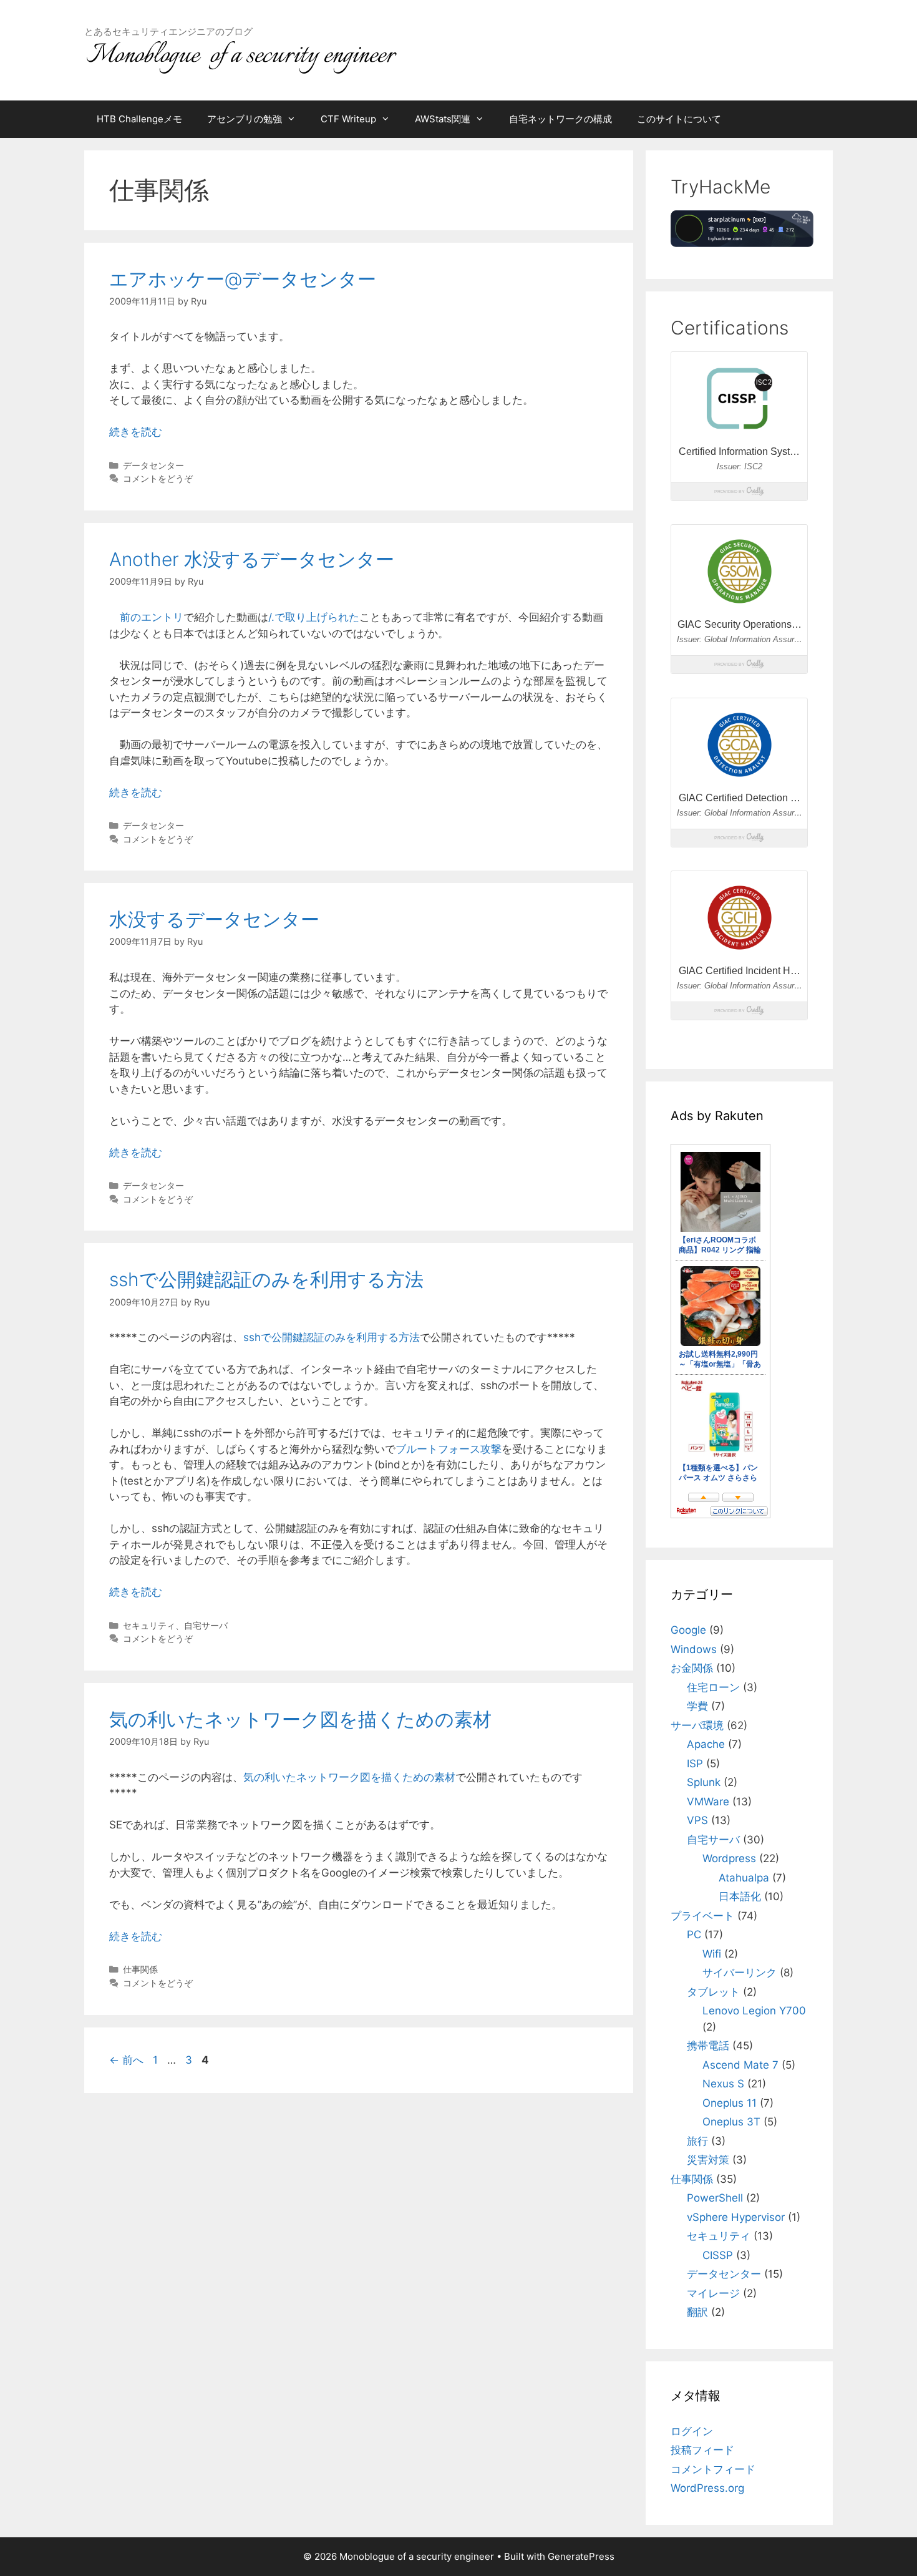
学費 (697, 1706)
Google (688, 1630)
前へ (126, 2060)
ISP (695, 1764)
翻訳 (697, 2312)
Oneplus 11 (730, 2103)
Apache (706, 1744)
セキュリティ (149, 1625)
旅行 (697, 2141)
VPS (697, 1820)
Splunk (704, 1782)
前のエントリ (152, 617)
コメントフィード (713, 2469)
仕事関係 (140, 1969)
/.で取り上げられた (314, 617)
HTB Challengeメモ (139, 119)
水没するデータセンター (214, 919)
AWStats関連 (443, 119)
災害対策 (708, 2160)
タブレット (713, 1992)
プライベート (702, 1916)
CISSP (718, 2255)
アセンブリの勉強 (245, 119)
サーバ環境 (697, 1725)
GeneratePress (581, 2556)
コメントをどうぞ (158, 478)
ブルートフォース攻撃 (449, 1449)
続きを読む (136, 432)
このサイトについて (679, 119)
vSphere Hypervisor (736, 2217)
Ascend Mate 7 (740, 2065)
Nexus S (723, 2084)
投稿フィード (702, 2450)
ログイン (692, 2431)
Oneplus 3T (731, 2122)
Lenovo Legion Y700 (754, 2011)
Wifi (712, 1954)
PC (694, 1934)
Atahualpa (744, 1878)
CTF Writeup (348, 119)
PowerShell (715, 2198)
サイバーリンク (740, 1973)
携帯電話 (708, 2046)
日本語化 (740, 1896)
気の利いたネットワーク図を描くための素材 (300, 1719)
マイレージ (713, 2293)
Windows (694, 1649)
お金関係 (692, 1668)
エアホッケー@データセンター (243, 279)
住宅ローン (713, 1687)
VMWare (708, 1802)
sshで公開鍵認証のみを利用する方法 (266, 1279)
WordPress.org (707, 2488)
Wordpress (729, 1858)
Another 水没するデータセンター (252, 559)
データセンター (153, 465)
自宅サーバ (206, 1625)
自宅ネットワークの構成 (560, 119)
